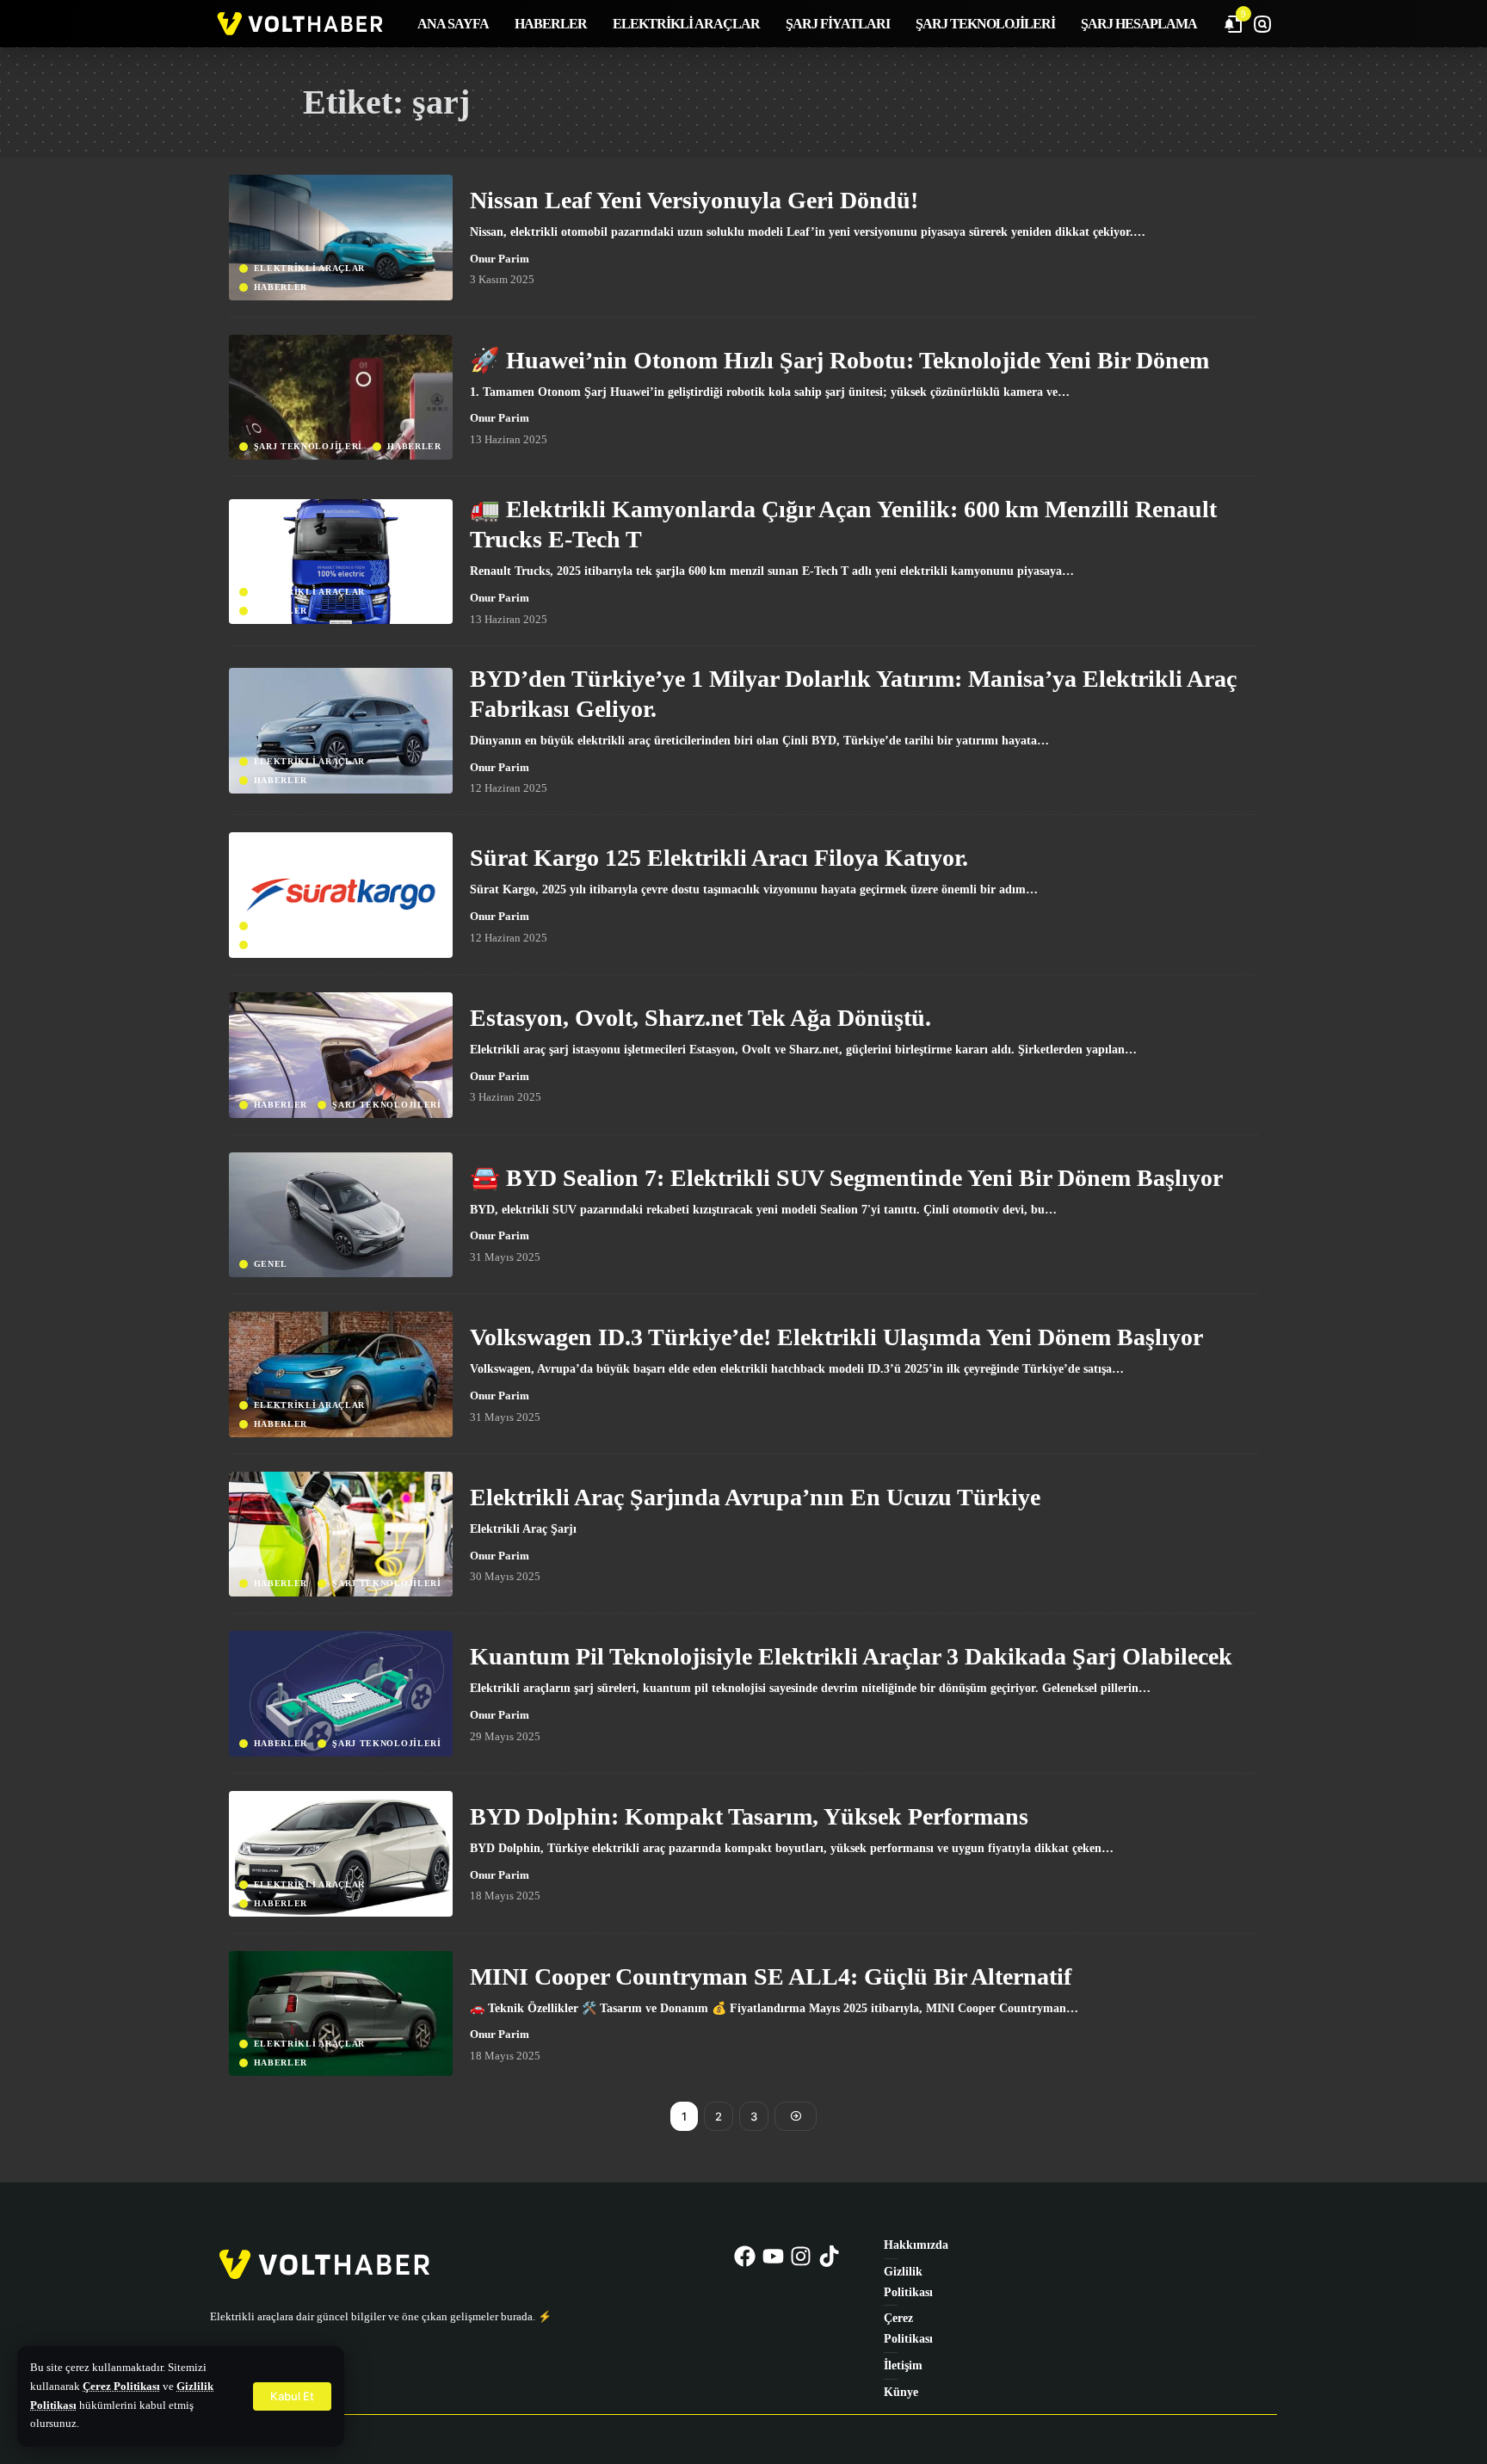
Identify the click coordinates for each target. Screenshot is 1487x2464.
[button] (292, 2396)
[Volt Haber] (299, 24)
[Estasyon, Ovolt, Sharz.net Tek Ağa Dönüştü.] (341, 1055)
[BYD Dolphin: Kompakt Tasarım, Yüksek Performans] (341, 1854)
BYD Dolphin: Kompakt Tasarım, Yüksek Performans (749, 1816)
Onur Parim (500, 259)
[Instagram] (801, 2256)
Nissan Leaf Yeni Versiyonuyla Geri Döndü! (694, 200)
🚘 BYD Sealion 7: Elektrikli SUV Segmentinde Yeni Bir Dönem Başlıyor (846, 1178)
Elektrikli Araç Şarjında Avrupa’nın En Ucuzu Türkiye (755, 1497)
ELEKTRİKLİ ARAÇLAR (310, 269)
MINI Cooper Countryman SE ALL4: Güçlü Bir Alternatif (771, 1976)
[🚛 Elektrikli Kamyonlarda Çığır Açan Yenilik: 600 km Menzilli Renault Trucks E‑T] (341, 562)
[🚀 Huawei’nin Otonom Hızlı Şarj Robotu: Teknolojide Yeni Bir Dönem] (341, 398)
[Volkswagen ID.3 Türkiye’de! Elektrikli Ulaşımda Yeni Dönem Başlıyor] (341, 1374)
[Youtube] (773, 2256)
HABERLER (281, 287)
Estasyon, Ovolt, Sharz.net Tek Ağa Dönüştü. (700, 1018)
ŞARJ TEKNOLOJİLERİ (309, 447)
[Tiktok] (830, 2256)
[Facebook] (745, 2256)
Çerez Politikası (121, 2387)
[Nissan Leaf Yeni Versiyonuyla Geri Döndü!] (341, 238)
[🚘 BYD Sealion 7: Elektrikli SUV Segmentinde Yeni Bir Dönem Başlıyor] (341, 1215)
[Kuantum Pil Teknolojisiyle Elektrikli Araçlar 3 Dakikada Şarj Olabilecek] (341, 1694)
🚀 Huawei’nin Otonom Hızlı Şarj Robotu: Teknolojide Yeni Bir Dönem (839, 360)
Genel (271, 1264)
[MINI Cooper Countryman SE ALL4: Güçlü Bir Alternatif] (341, 2014)
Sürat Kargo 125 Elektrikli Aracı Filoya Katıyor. (719, 858)
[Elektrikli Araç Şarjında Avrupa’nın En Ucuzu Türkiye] (341, 1535)
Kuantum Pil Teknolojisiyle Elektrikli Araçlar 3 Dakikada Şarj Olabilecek (851, 1656)
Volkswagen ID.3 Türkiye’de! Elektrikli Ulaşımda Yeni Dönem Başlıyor (836, 1337)
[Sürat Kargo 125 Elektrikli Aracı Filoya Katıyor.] (341, 895)
